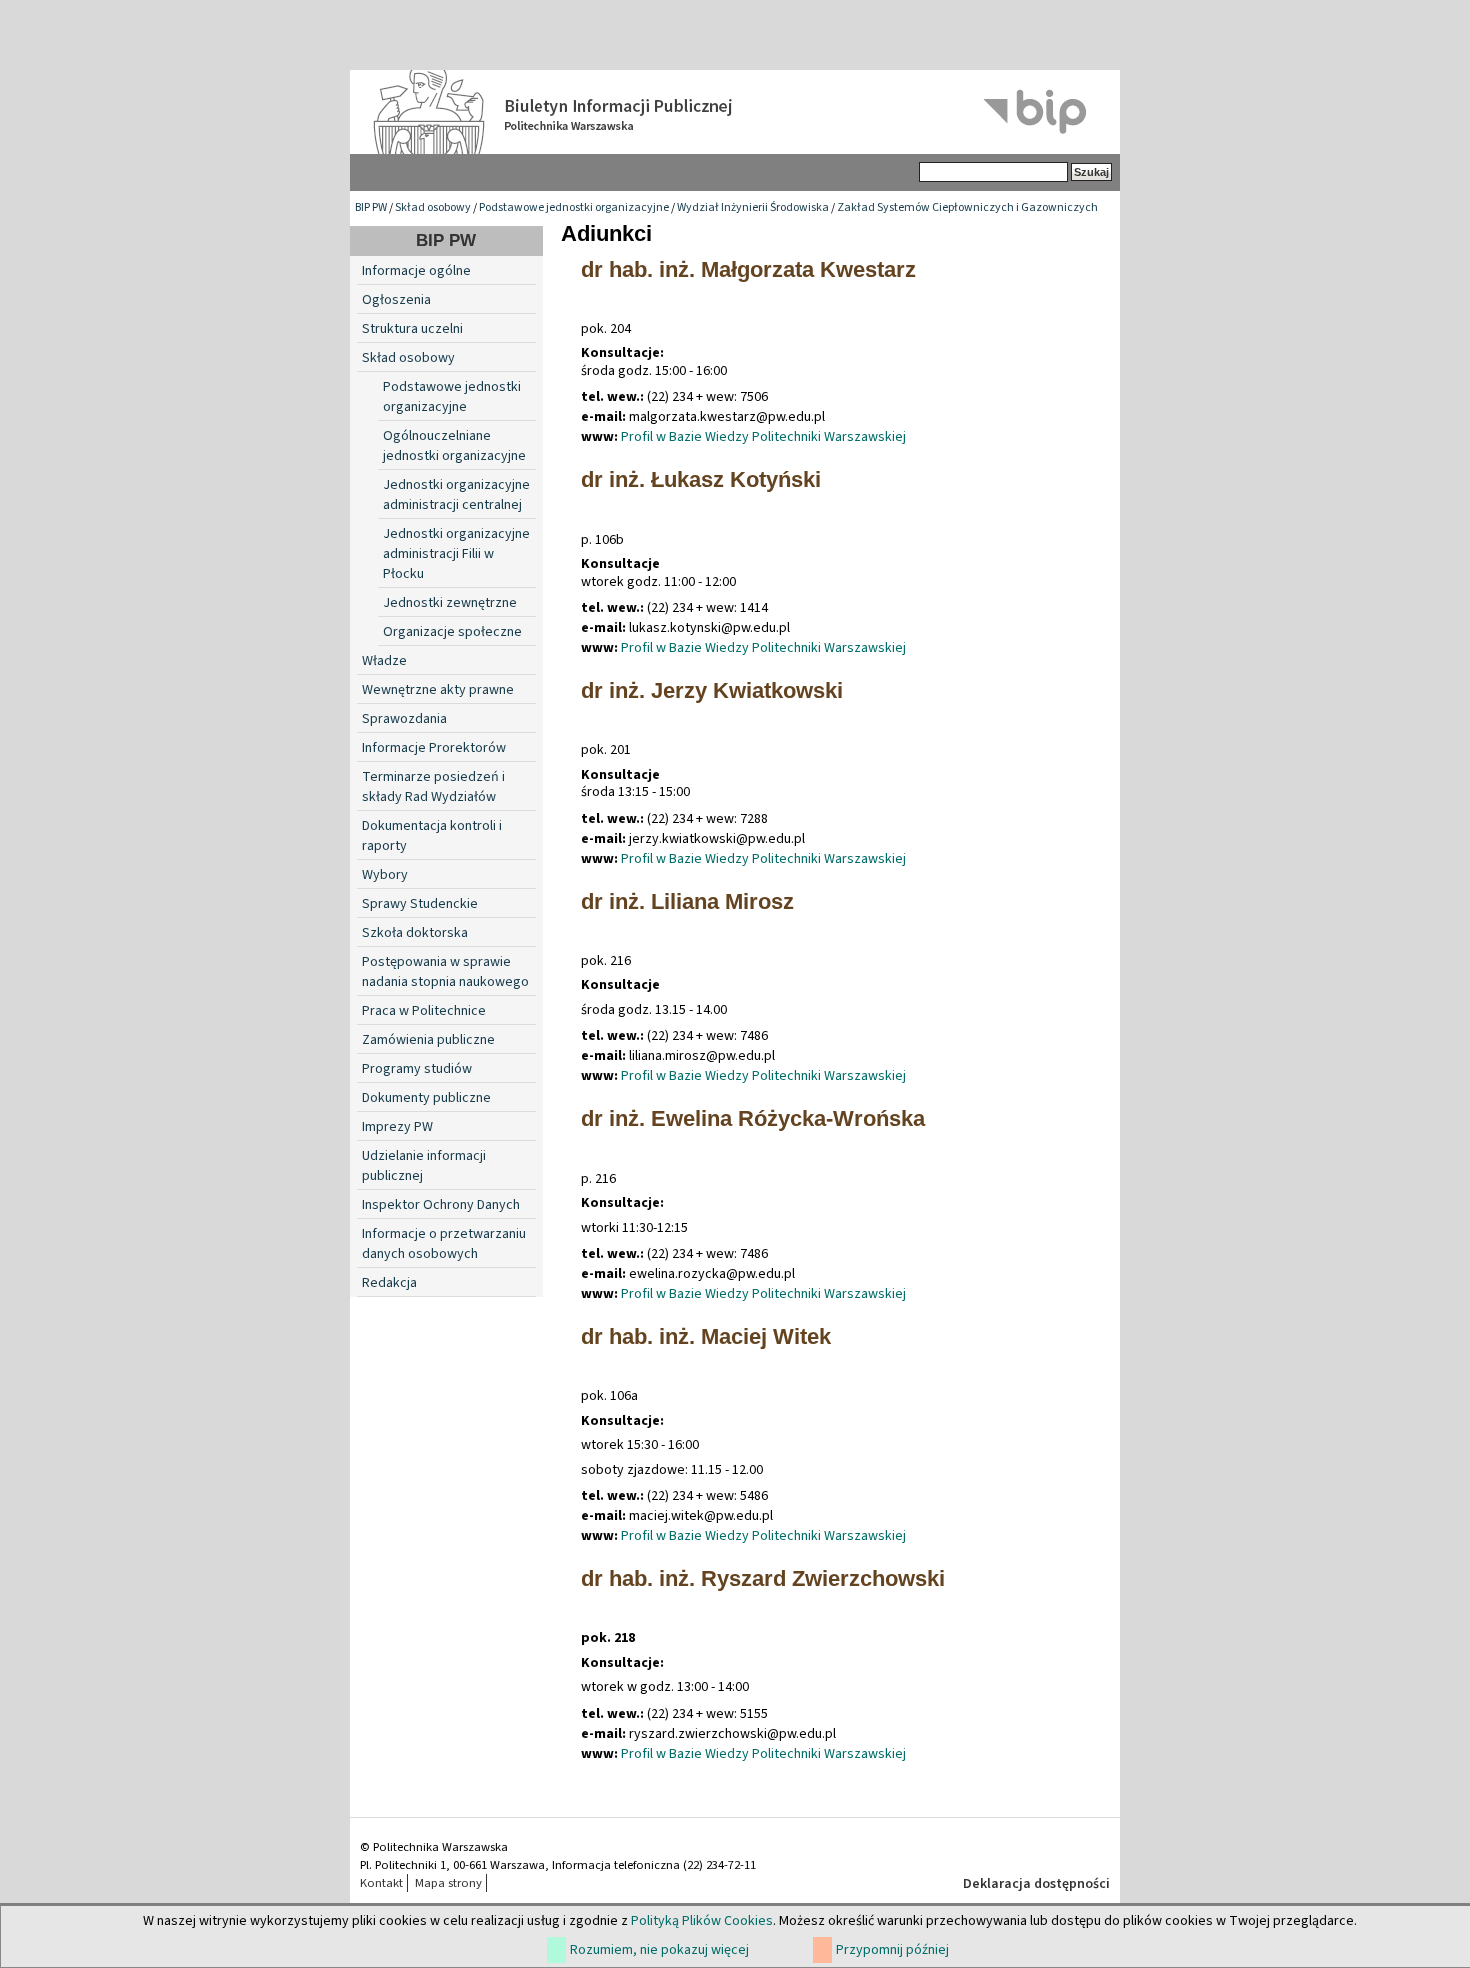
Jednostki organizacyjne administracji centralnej (456, 495)
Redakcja (389, 1283)
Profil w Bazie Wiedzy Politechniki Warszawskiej (763, 437)
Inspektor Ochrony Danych (441, 1205)
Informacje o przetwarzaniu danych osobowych (444, 1244)
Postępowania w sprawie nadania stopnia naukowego (445, 972)
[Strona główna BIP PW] (735, 112)
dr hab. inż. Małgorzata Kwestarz (748, 269)
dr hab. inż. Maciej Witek (706, 1336)
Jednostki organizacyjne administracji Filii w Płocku (456, 554)
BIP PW (371, 207)
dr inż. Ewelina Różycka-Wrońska (753, 1118)
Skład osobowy (433, 207)
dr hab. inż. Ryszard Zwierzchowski (763, 1578)
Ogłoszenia (396, 300)
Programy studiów (417, 1069)
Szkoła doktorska (415, 933)
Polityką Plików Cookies (702, 1921)
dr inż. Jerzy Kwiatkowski (712, 690)
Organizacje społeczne (452, 632)
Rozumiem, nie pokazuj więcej (659, 1950)
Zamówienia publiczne (428, 1040)
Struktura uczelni (412, 329)
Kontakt (381, 1883)
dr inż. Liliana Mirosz (687, 901)
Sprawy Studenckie (420, 904)
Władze (384, 661)
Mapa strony (448, 1883)
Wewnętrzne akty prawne (438, 690)
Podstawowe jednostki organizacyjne (574, 207)
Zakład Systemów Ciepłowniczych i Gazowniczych (967, 207)
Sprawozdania (404, 719)
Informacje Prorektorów (434, 748)
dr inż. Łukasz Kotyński (701, 479)
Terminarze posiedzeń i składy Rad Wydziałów (433, 787)
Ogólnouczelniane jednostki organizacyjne (454, 446)
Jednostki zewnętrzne (450, 603)
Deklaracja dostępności (1036, 1884)
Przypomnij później (892, 1950)
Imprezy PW (397, 1127)
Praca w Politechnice (424, 1011)
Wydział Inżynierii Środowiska (754, 207)
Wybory (385, 875)
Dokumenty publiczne (426, 1098)
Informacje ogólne (416, 271)
